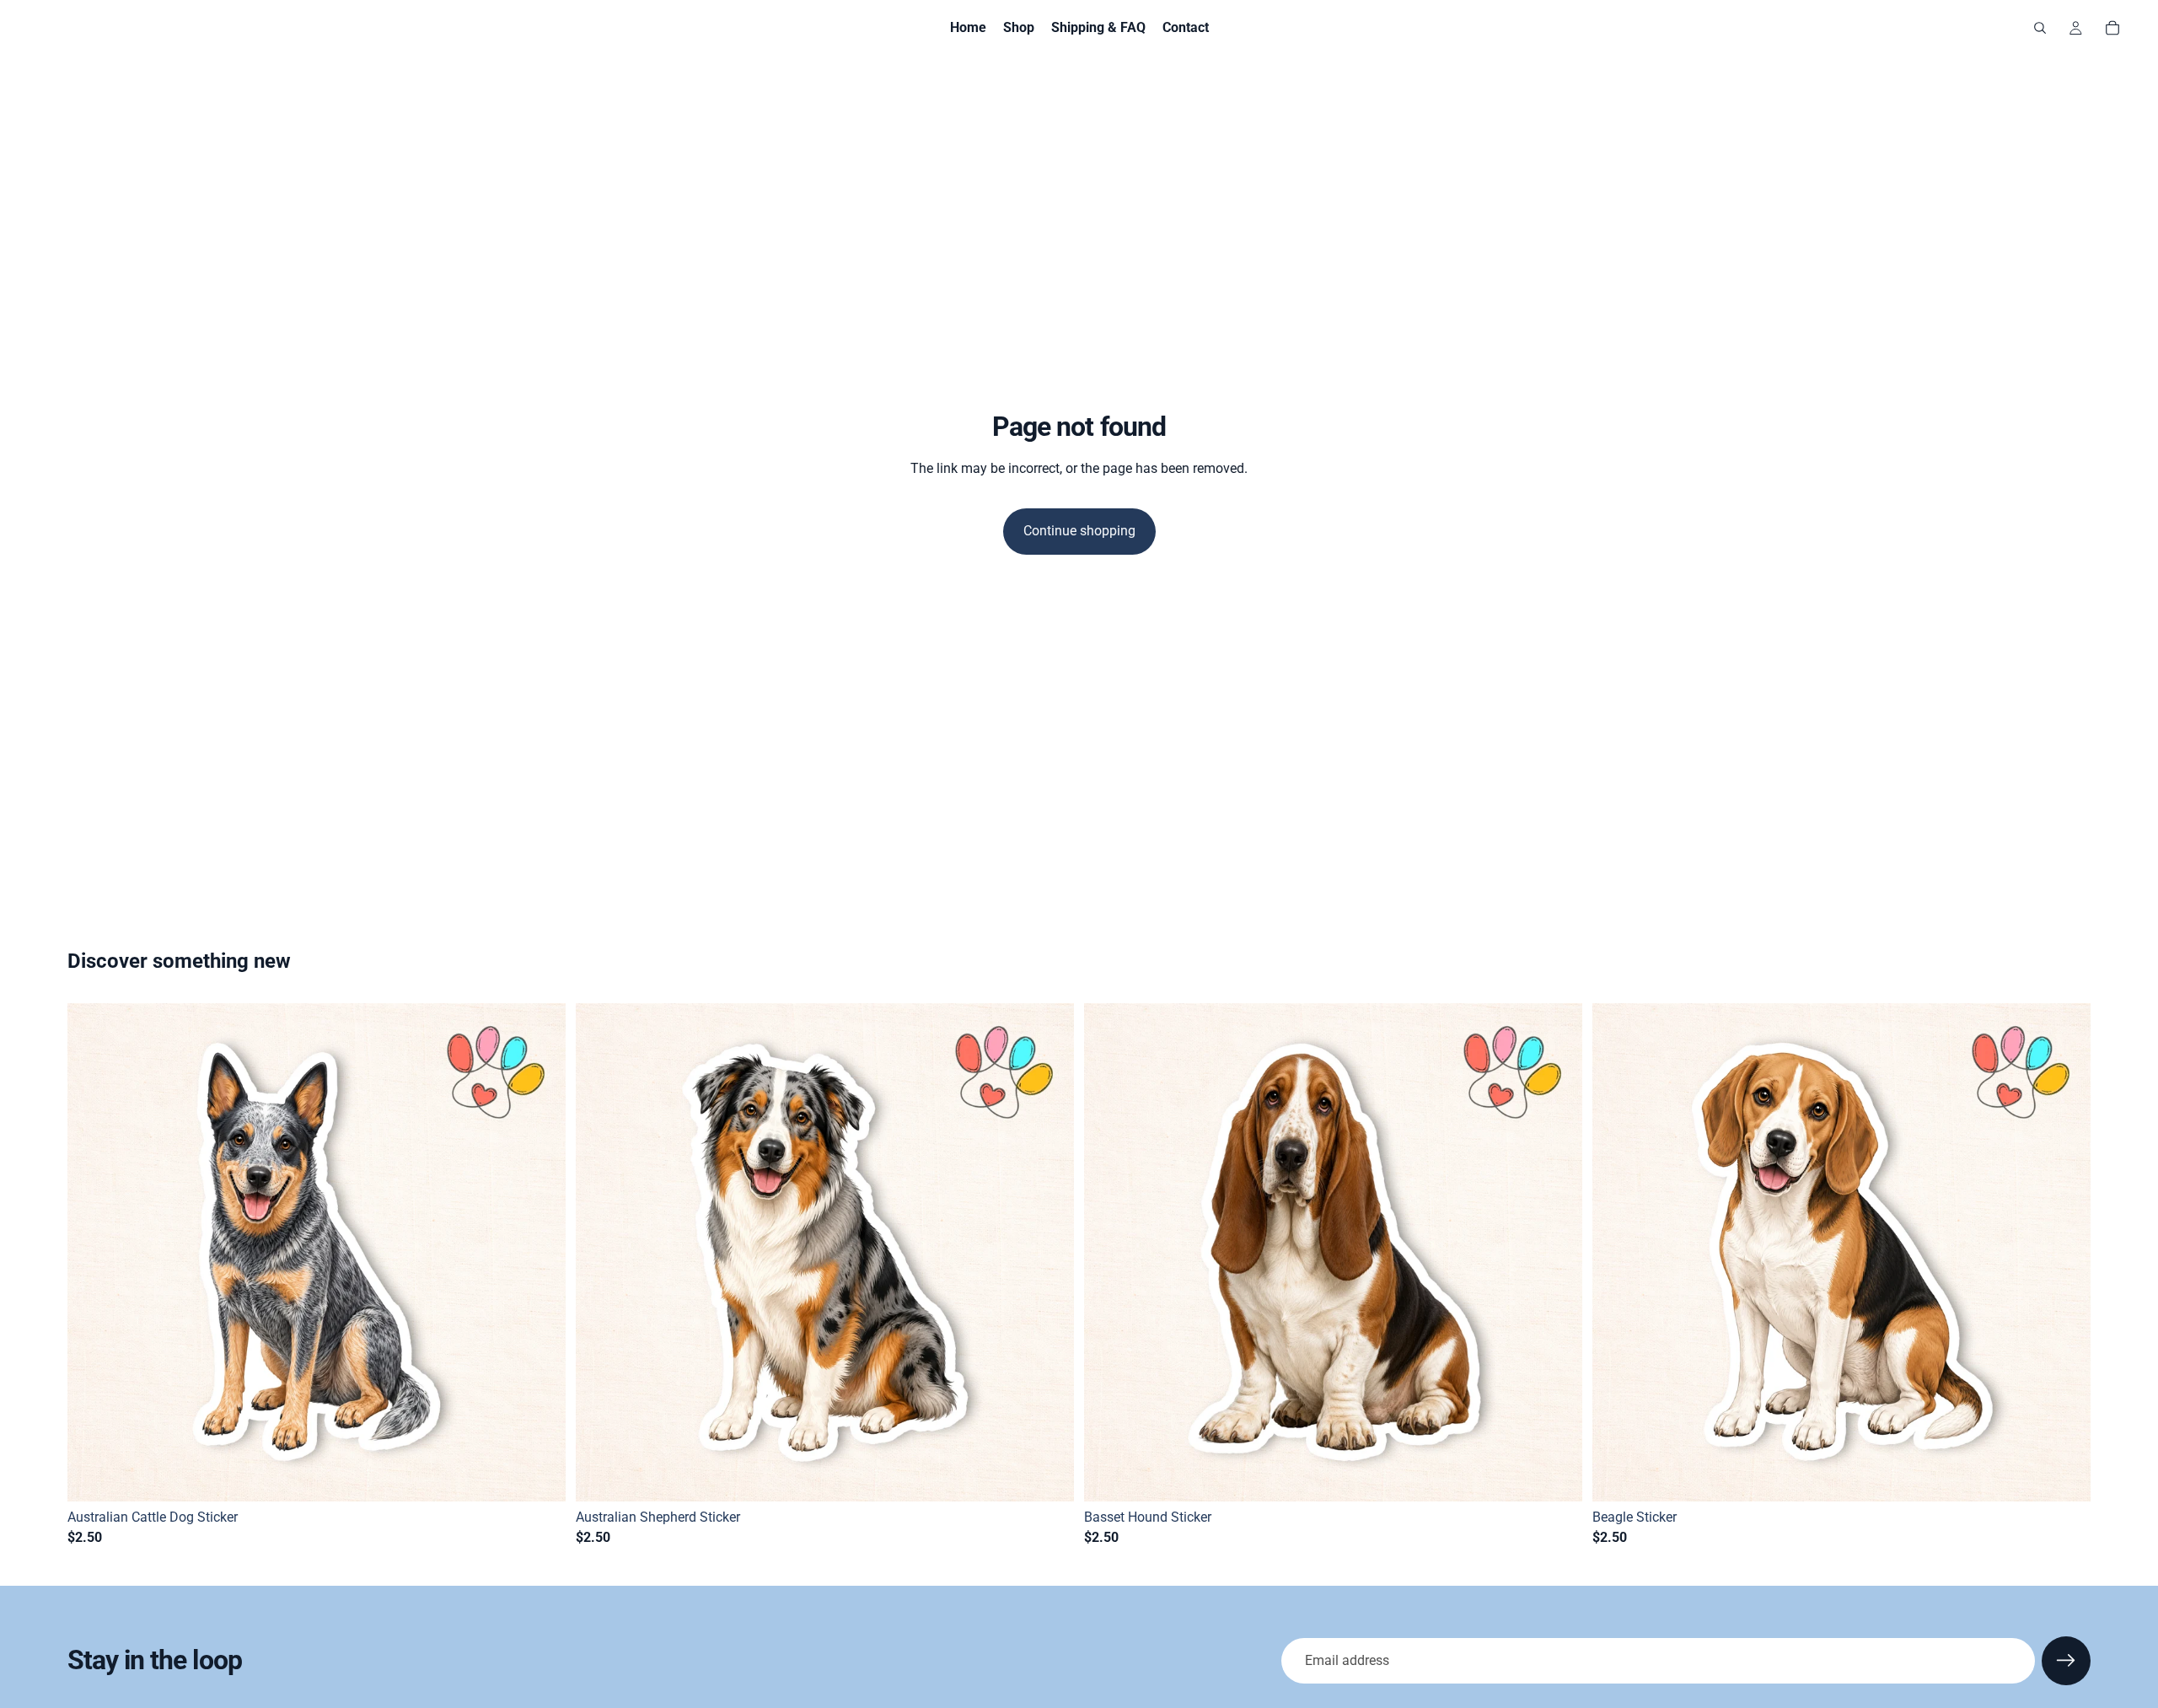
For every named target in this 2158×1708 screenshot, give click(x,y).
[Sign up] (2066, 1661)
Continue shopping (1079, 531)
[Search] (2040, 28)
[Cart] (2112, 28)
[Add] (539, 1475)
